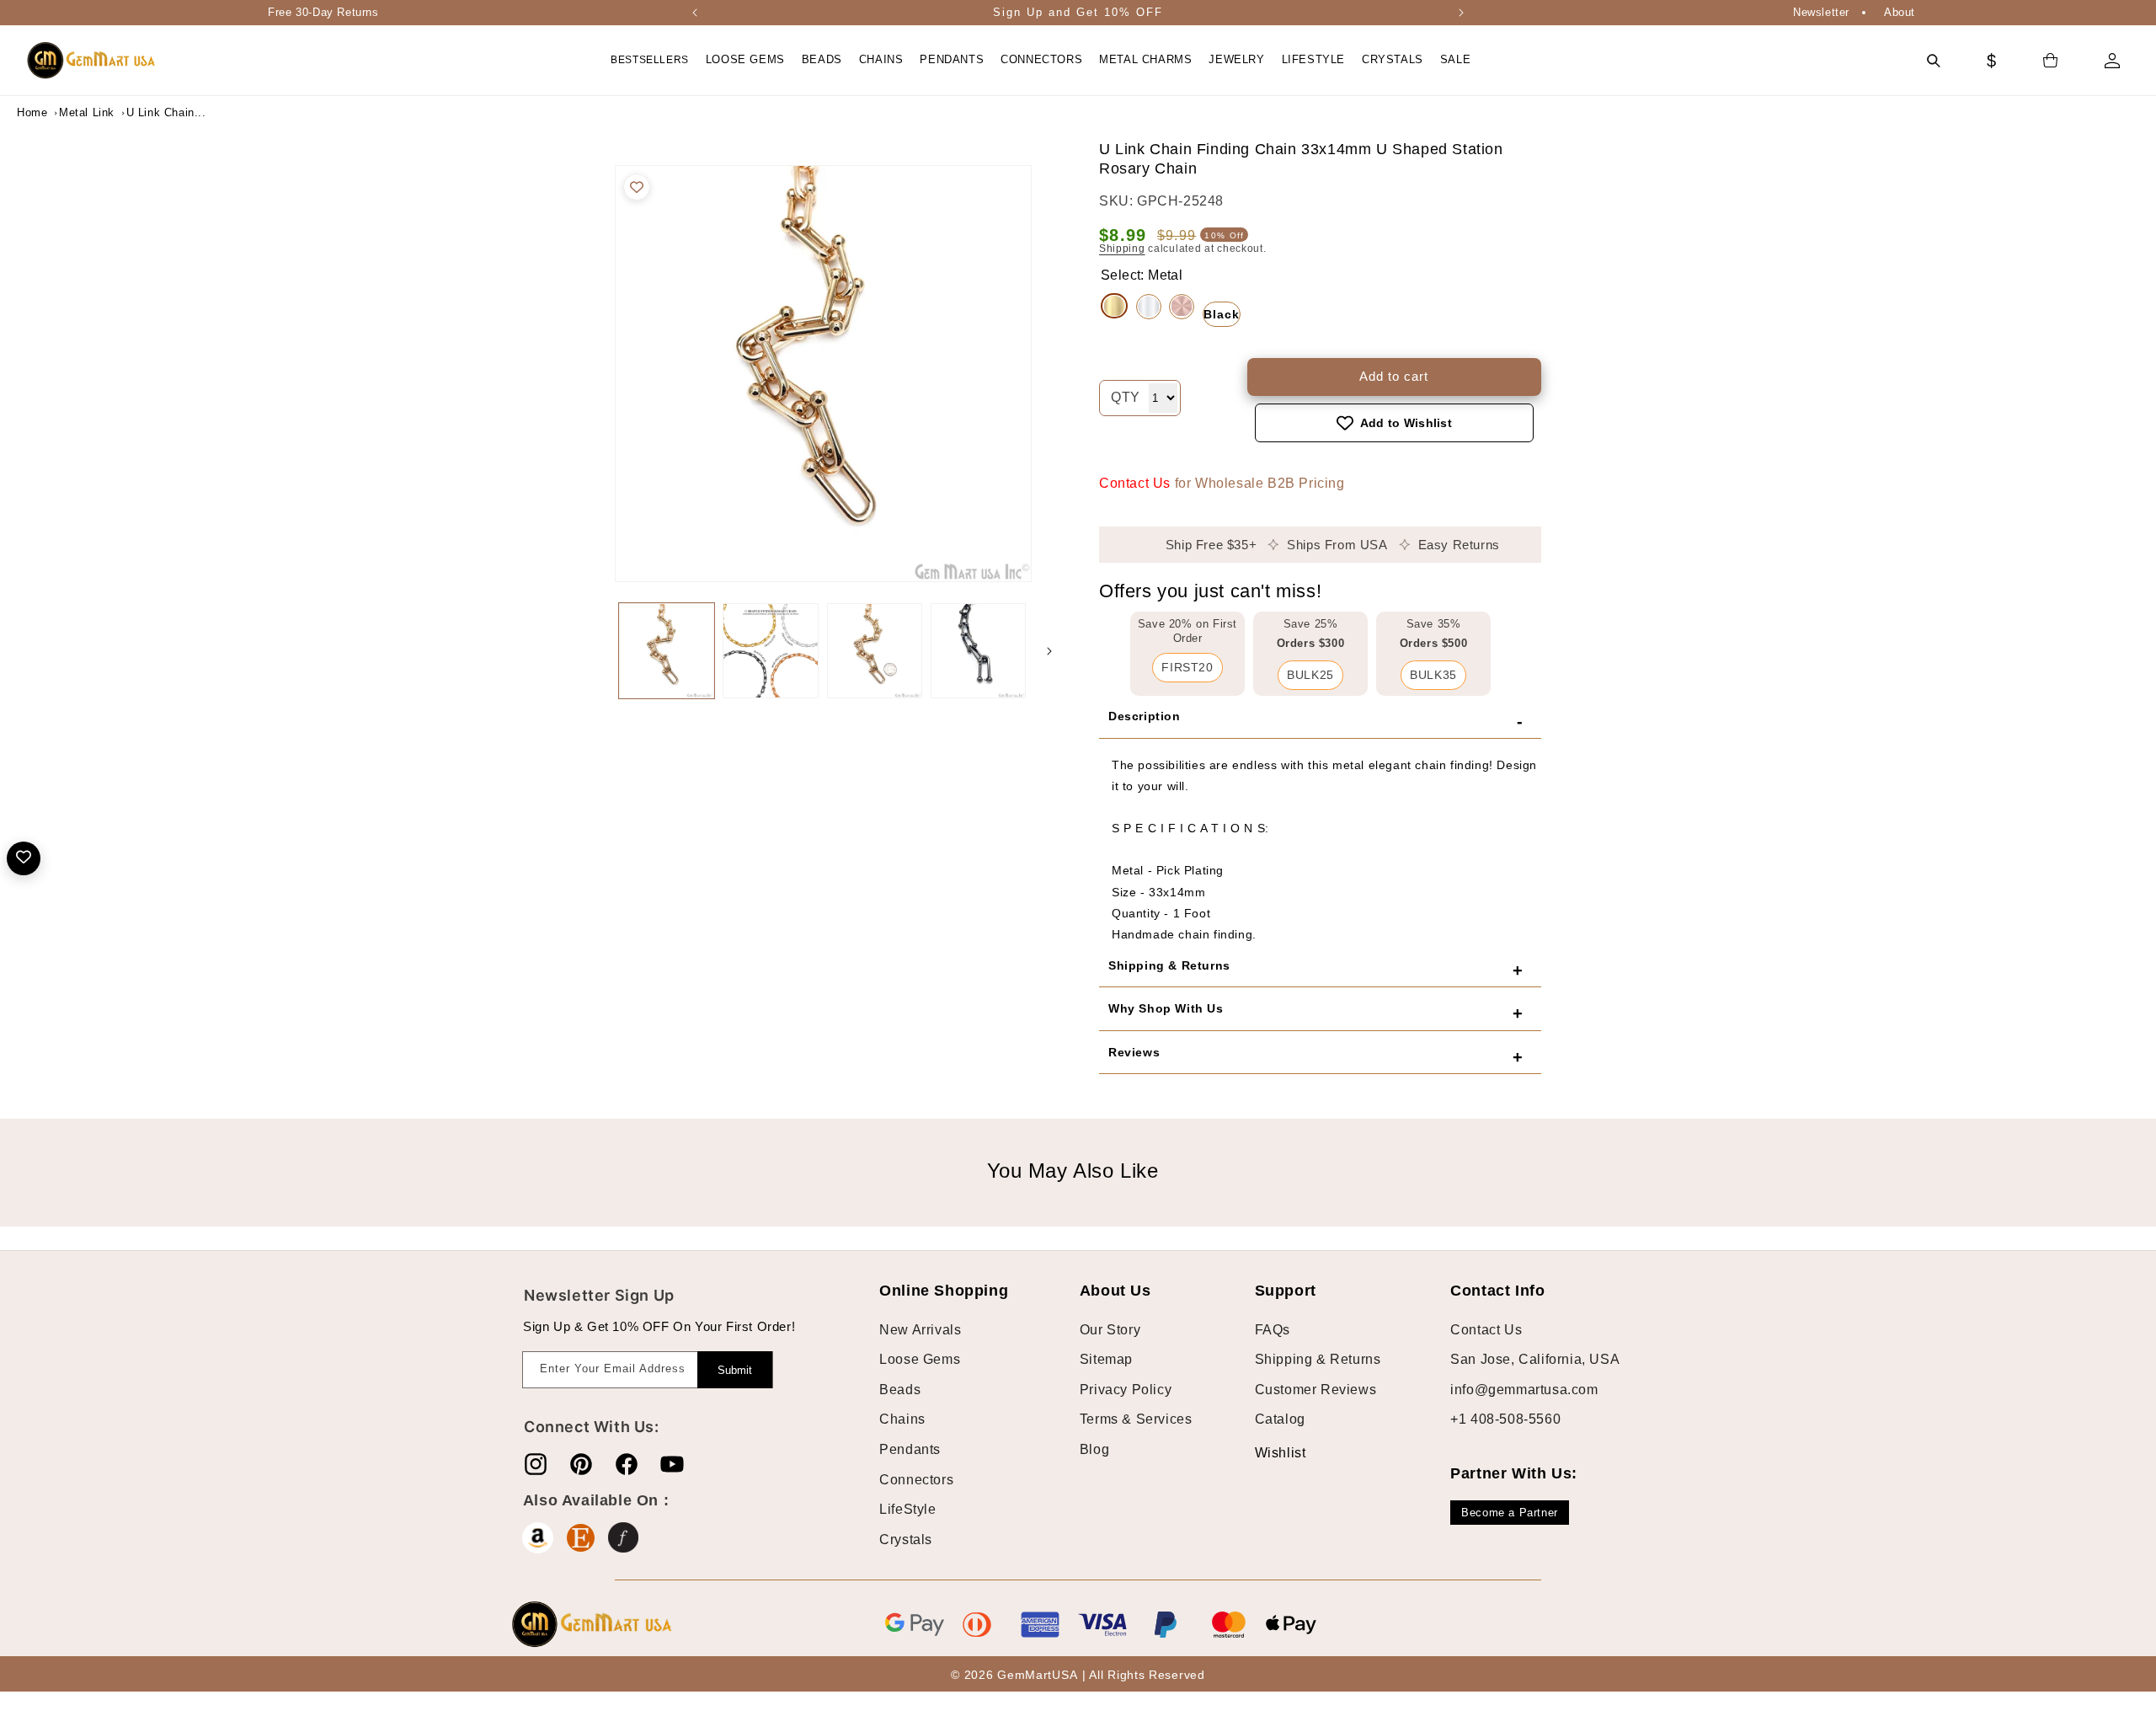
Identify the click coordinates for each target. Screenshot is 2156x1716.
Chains (902, 1419)
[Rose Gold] (1182, 307)
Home (32, 112)
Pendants (910, 1449)
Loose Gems (920, 1359)
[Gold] (1114, 306)
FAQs (1273, 1330)
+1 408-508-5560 (1505, 1419)
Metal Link (87, 112)
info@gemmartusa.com (1524, 1390)
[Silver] (1149, 307)
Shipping (1122, 249)
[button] (745, 60)
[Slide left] (598, 651)
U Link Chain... (166, 112)
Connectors (916, 1480)
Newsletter (1821, 12)
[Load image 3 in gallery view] (875, 651)
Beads (900, 1390)
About (1900, 12)
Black (1222, 314)
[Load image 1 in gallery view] (667, 651)
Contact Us (1135, 483)
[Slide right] (1049, 651)
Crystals (906, 1540)
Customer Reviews (1316, 1390)
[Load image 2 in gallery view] (770, 651)
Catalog (1280, 1419)
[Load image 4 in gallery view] (978, 651)
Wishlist (1267, 1453)
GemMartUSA (1037, 1675)
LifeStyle (907, 1509)
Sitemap (1106, 1359)
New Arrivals (920, 1330)
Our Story (1110, 1330)
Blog (1094, 1449)
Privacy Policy (1126, 1390)
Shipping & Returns (1318, 1359)
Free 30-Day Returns (323, 12)
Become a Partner (1510, 1513)
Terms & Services (1136, 1419)
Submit (735, 1370)
